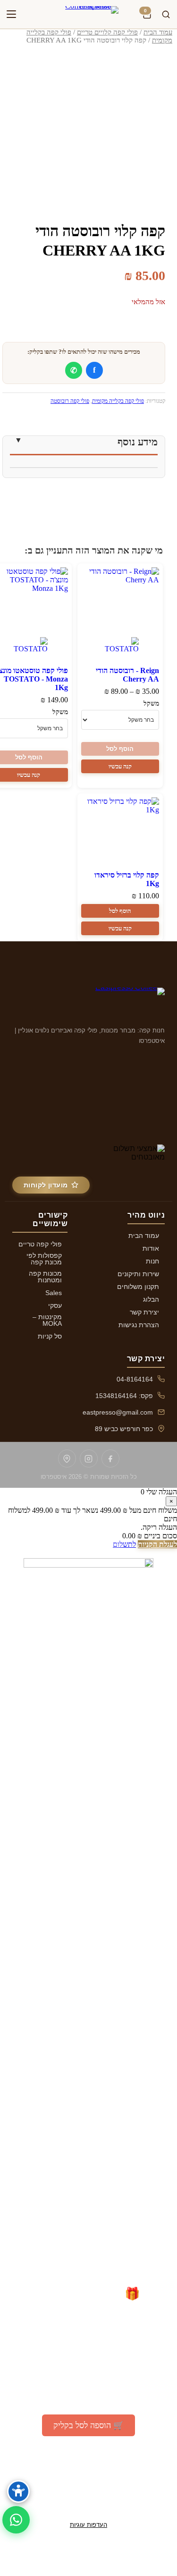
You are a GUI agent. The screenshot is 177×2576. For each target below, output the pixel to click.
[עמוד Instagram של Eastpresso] (89, 1459)
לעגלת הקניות (157, 1544)
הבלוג (151, 1299)
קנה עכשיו (120, 766)
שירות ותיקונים (138, 1274)
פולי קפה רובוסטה (70, 401)
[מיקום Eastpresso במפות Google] (67, 1459)
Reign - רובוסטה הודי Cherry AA (127, 675)
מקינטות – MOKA (47, 1320)
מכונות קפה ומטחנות (45, 1277)
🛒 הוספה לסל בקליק (88, 2425)
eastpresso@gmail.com (118, 1412)
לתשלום (124, 1544)
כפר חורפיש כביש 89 (124, 1429)
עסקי (55, 1305)
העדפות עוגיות (88, 2525)
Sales (54, 1293)
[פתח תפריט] (11, 14)
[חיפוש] (166, 14)
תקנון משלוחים (138, 1287)
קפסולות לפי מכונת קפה (44, 1259)
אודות (151, 1248)
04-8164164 (135, 1379)
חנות (152, 1261)
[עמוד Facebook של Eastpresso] (110, 1459)
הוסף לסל (120, 749)
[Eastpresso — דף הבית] (89, 14)
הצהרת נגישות (139, 1325)
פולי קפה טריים (40, 1244)
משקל (151, 704)
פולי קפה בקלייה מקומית (118, 401)
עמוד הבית (158, 32)
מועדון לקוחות (46, 1185)
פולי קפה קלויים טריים (107, 32)
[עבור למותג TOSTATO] (120, 648)
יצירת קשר (144, 1312)
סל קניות (50, 1336)
